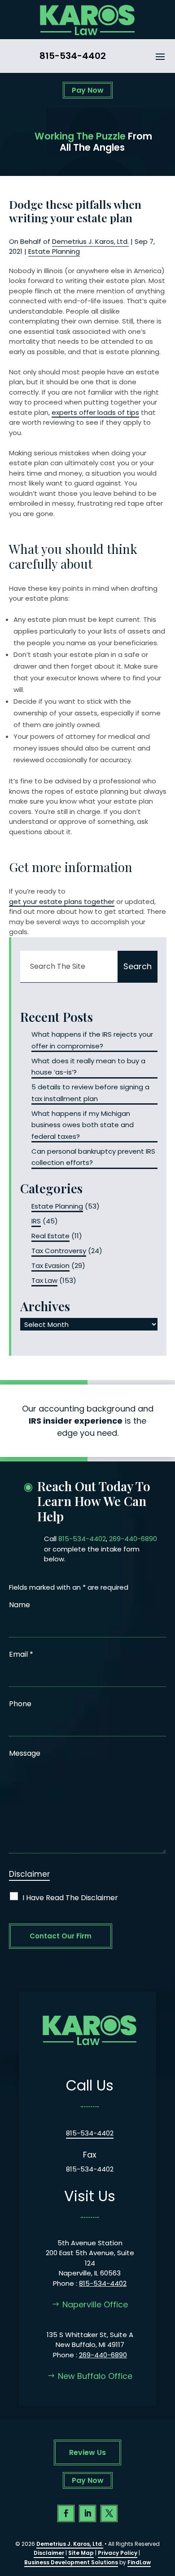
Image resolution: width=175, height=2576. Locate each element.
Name (20, 1605)
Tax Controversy (59, 1251)
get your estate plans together (62, 901)
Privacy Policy (118, 2553)
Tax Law (44, 1280)
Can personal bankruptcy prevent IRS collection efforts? (93, 1157)
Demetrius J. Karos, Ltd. (90, 241)
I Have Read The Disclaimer (70, 1898)
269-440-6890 (133, 1539)
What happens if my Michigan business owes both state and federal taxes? (83, 1125)
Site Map (81, 2553)
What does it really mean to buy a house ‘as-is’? (88, 1067)
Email (21, 1654)
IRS (36, 1221)
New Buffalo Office (95, 2376)
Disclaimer (29, 1874)
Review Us (87, 2452)
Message (25, 1753)
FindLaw (139, 2562)
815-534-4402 (73, 56)
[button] (160, 56)
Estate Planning (54, 251)
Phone (20, 1704)
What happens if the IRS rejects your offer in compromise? (92, 1040)
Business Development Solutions (71, 2562)
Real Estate (50, 1236)
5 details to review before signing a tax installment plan (90, 1093)
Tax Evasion (50, 1266)
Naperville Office (95, 2304)
